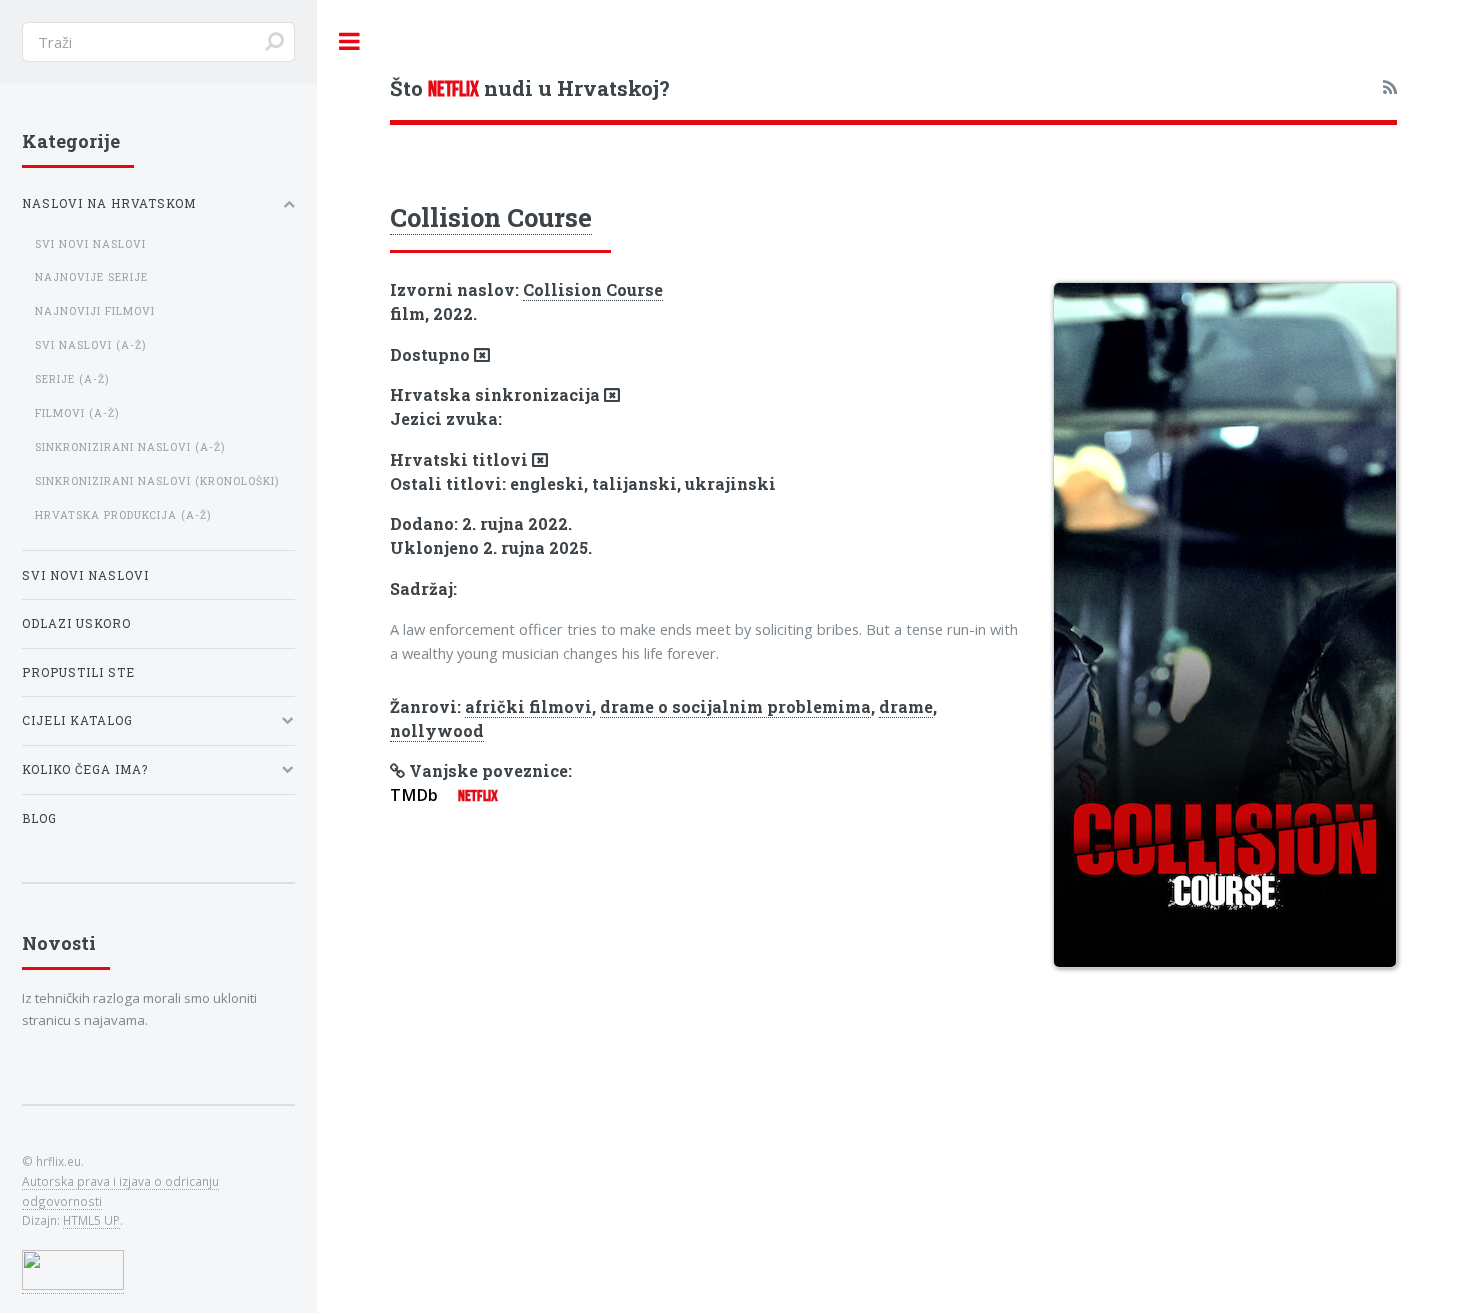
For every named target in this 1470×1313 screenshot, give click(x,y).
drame (906, 706)
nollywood (437, 730)
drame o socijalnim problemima (735, 706)
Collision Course (491, 217)
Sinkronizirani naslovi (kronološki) (157, 481)
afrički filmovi (528, 706)
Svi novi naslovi (90, 244)
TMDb (414, 795)
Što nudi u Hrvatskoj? (530, 88)
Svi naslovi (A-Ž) (90, 345)
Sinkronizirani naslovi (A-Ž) (130, 447)
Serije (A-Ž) (72, 379)
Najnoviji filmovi (95, 311)
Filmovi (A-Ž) (77, 413)
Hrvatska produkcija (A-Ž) (123, 515)
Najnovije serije (91, 277)
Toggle (350, 41)
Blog (39, 818)
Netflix (478, 795)
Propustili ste (78, 672)
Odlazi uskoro (76, 623)
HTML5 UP (91, 1220)
